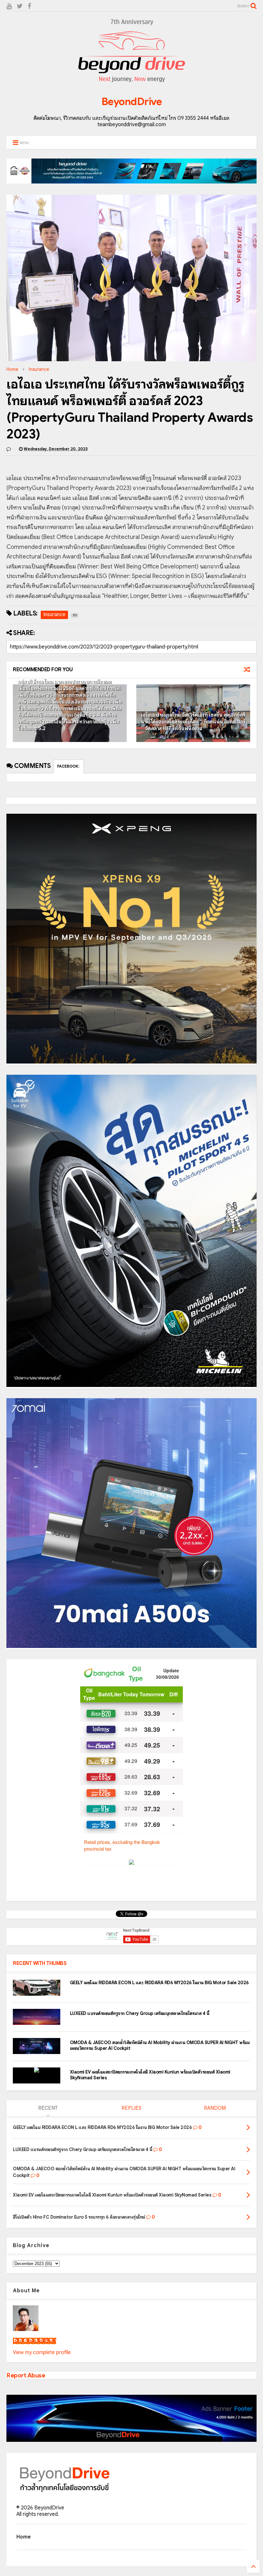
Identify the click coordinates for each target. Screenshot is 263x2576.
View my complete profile (42, 2352)
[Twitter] (20, 6)
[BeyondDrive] (132, 84)
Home (12, 369)
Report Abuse (26, 2375)
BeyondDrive (132, 102)
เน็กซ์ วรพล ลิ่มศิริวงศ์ (34, 2341)
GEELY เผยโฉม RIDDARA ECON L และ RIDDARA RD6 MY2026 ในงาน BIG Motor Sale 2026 (159, 1983)
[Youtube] (9, 6)
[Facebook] (29, 6)
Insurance (39, 369)
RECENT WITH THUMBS (40, 1963)
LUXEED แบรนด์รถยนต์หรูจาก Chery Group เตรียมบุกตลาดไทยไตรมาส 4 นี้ (140, 2013)
